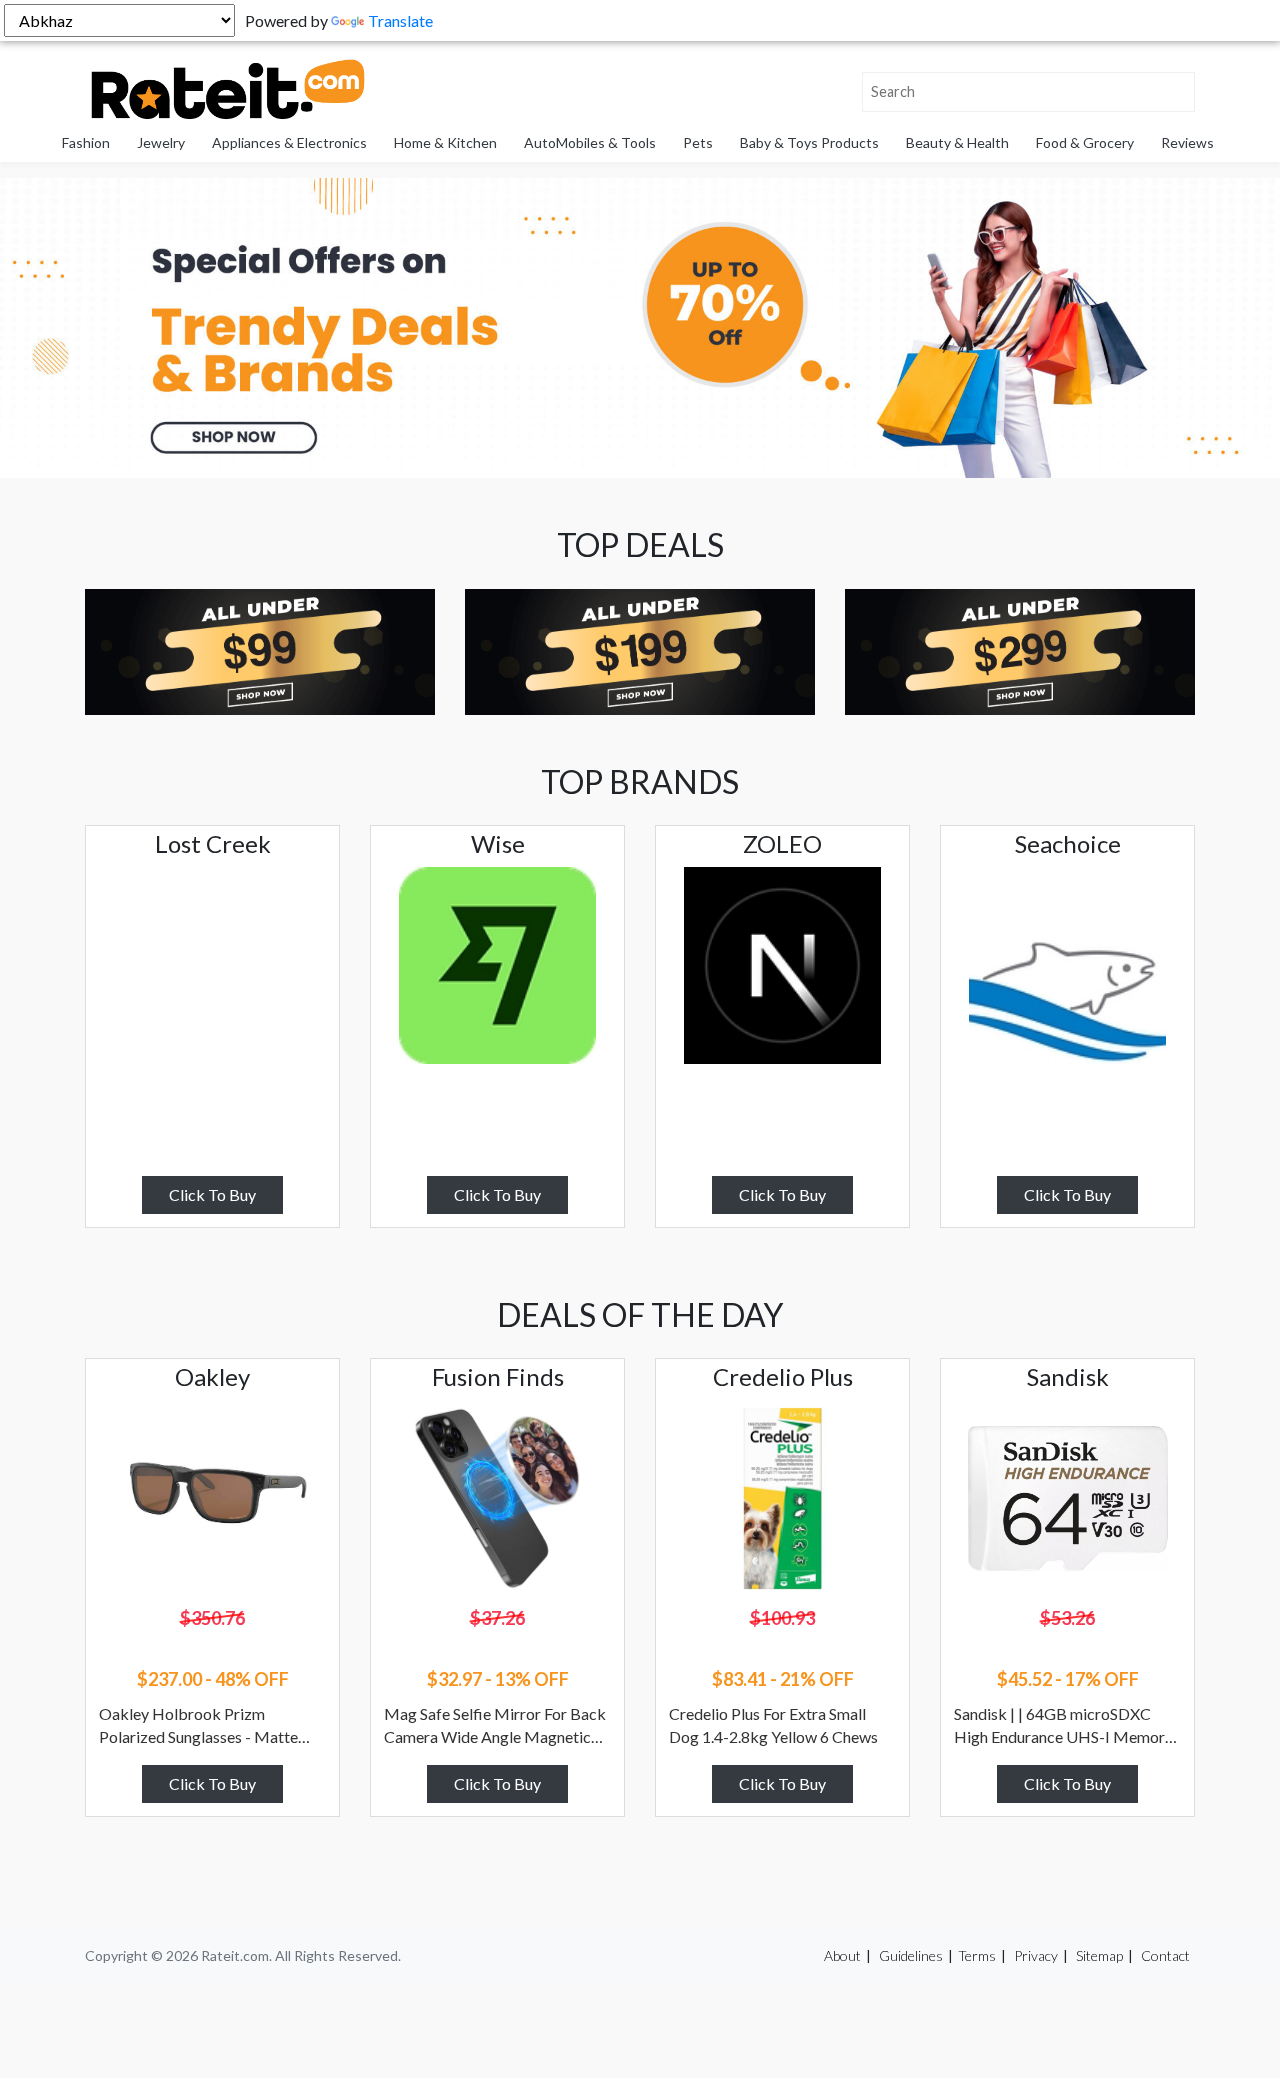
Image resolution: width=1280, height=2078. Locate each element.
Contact (1165, 1955)
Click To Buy (212, 1194)
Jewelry (161, 142)
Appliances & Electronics (289, 142)
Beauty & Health (957, 142)
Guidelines (911, 1955)
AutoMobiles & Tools (590, 142)
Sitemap (1099, 1955)
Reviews (1187, 142)
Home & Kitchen (445, 142)
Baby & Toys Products (809, 142)
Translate (400, 20)
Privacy (1036, 1955)
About (842, 1955)
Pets (698, 142)
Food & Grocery (1085, 142)
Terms (977, 1955)
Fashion (86, 142)
